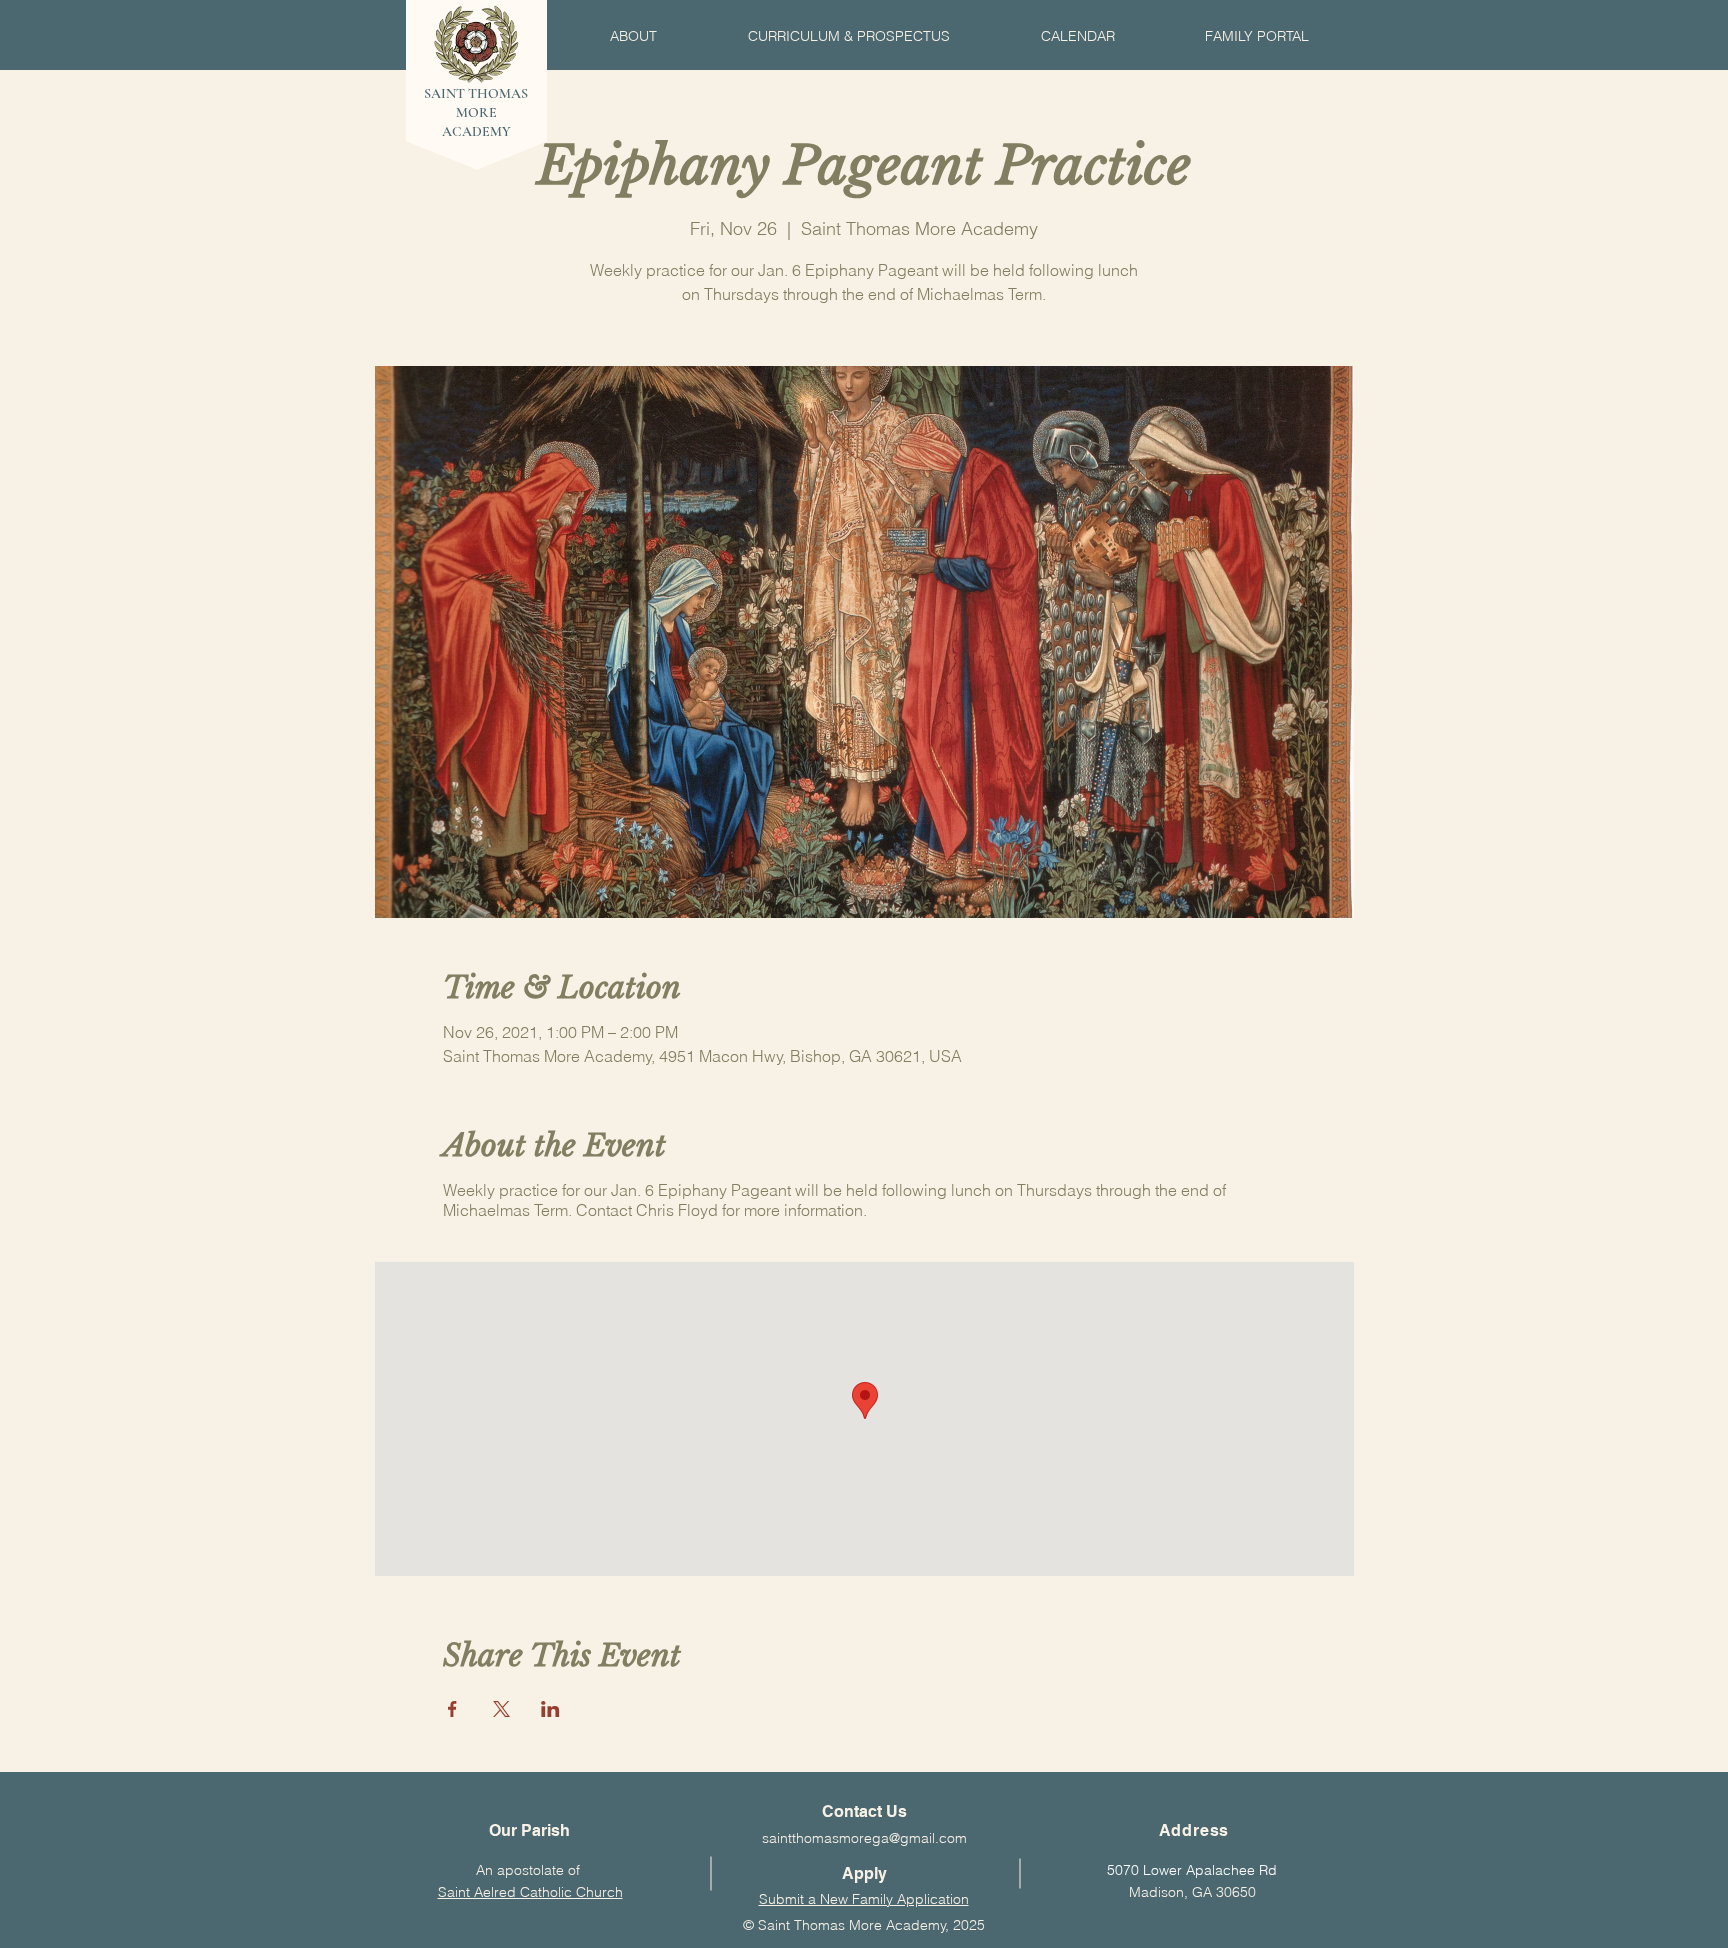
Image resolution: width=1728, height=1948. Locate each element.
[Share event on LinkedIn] (550, 1709)
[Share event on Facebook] (452, 1709)
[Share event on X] (501, 1709)
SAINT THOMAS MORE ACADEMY (476, 112)
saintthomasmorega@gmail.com (864, 1838)
